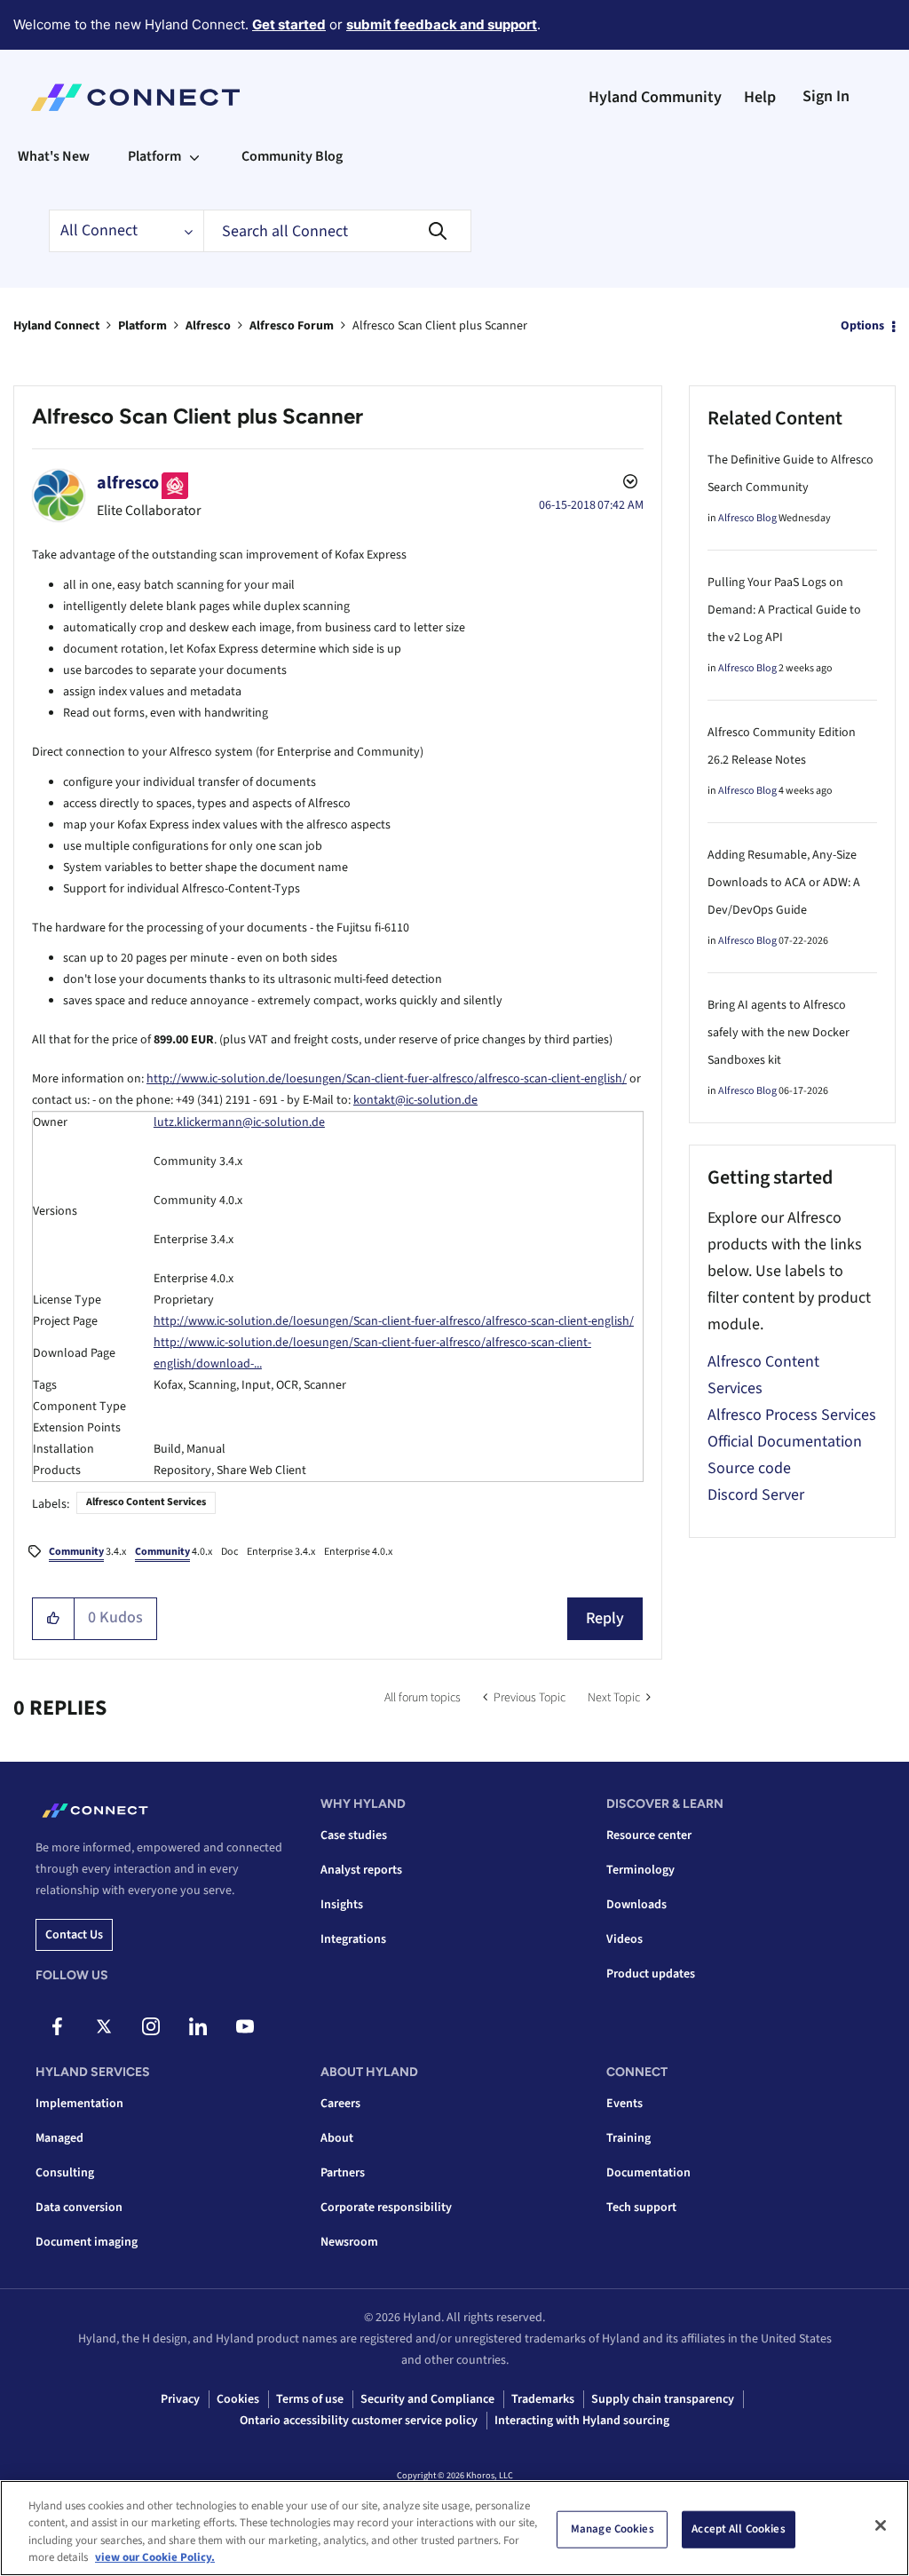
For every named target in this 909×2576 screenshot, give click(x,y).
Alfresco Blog (747, 518)
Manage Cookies (613, 2529)
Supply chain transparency (663, 2399)
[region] (454, 2528)
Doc (229, 1552)
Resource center (649, 1835)
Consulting (65, 2173)
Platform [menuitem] (154, 156)
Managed (59, 2138)
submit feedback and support (442, 24)
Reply (605, 1618)
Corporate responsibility (386, 2207)
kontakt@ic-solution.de (415, 1100)
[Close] (881, 2525)
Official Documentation (785, 1442)
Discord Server (756, 1495)
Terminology (640, 1870)
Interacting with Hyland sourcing (582, 2421)
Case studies (354, 1835)
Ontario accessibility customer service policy (359, 2421)
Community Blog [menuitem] (292, 156)
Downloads (636, 1905)
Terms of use (310, 2399)
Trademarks (543, 2399)
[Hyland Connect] (135, 98)
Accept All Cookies (738, 2529)
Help (760, 97)
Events (624, 2104)
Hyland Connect (56, 326)
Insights (342, 1905)
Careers (340, 2104)
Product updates (651, 1974)
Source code (749, 1468)
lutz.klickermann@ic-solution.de (239, 1122)
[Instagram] (151, 2026)
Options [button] (862, 326)
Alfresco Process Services (792, 1415)
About (337, 2138)
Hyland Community (655, 97)
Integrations (353, 1939)
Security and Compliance (427, 2399)
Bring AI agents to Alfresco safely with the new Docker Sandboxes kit (779, 1033)
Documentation (648, 2173)
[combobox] (337, 231)
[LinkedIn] (198, 2026)
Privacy (180, 2399)
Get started (289, 24)
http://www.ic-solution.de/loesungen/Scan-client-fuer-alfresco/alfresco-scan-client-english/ (387, 1079)
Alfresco (208, 326)
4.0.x (174, 1552)
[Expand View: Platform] (194, 156)
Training (628, 2138)
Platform (142, 326)
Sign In (826, 96)
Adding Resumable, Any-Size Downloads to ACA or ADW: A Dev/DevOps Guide (784, 883)
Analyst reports (361, 1870)
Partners (343, 2173)
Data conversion (79, 2207)
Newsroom (349, 2242)
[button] (54, 1619)
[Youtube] (245, 2026)
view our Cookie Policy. (155, 2557)
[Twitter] (104, 2026)
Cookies (238, 2399)
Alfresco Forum (292, 326)
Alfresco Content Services (146, 1502)
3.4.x (87, 1552)
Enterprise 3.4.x (281, 1552)
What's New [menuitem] (54, 156)
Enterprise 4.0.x (358, 1552)
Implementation (79, 2104)
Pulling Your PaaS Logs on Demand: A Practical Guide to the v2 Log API (784, 610)
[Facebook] (57, 2026)
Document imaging (87, 2242)
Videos (624, 1939)
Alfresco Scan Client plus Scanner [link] (440, 326)
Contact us (74, 1935)
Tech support (641, 2207)
